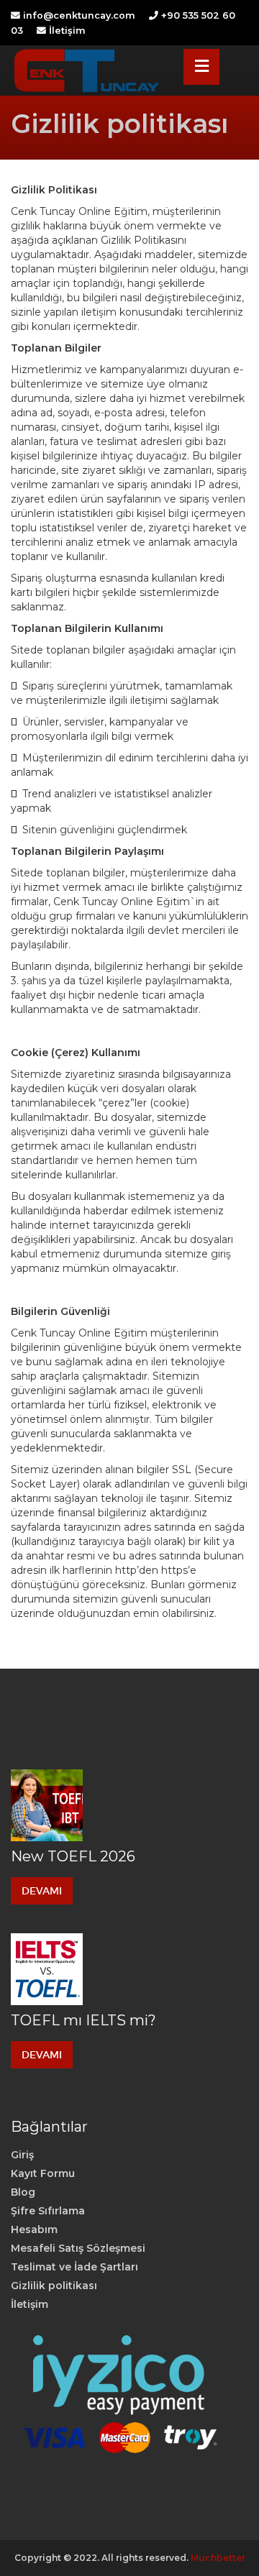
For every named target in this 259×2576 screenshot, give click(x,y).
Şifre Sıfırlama (48, 2211)
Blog (23, 2192)
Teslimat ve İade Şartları (74, 2267)
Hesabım (34, 2229)
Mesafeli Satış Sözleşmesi (78, 2248)
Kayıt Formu (43, 2173)
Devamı (42, 1891)
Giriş (22, 2155)
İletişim (67, 31)
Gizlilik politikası (54, 2286)
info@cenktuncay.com (79, 15)
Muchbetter (218, 2558)
